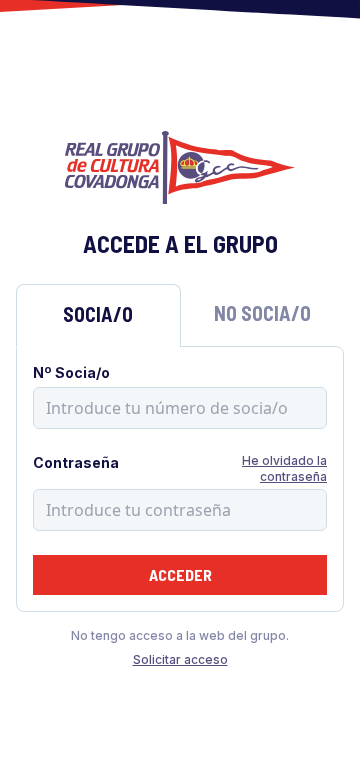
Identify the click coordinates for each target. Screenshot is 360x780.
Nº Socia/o (71, 372)
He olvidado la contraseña (284, 468)
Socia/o (98, 314)
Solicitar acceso (180, 659)
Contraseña (76, 462)
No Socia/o (262, 313)
